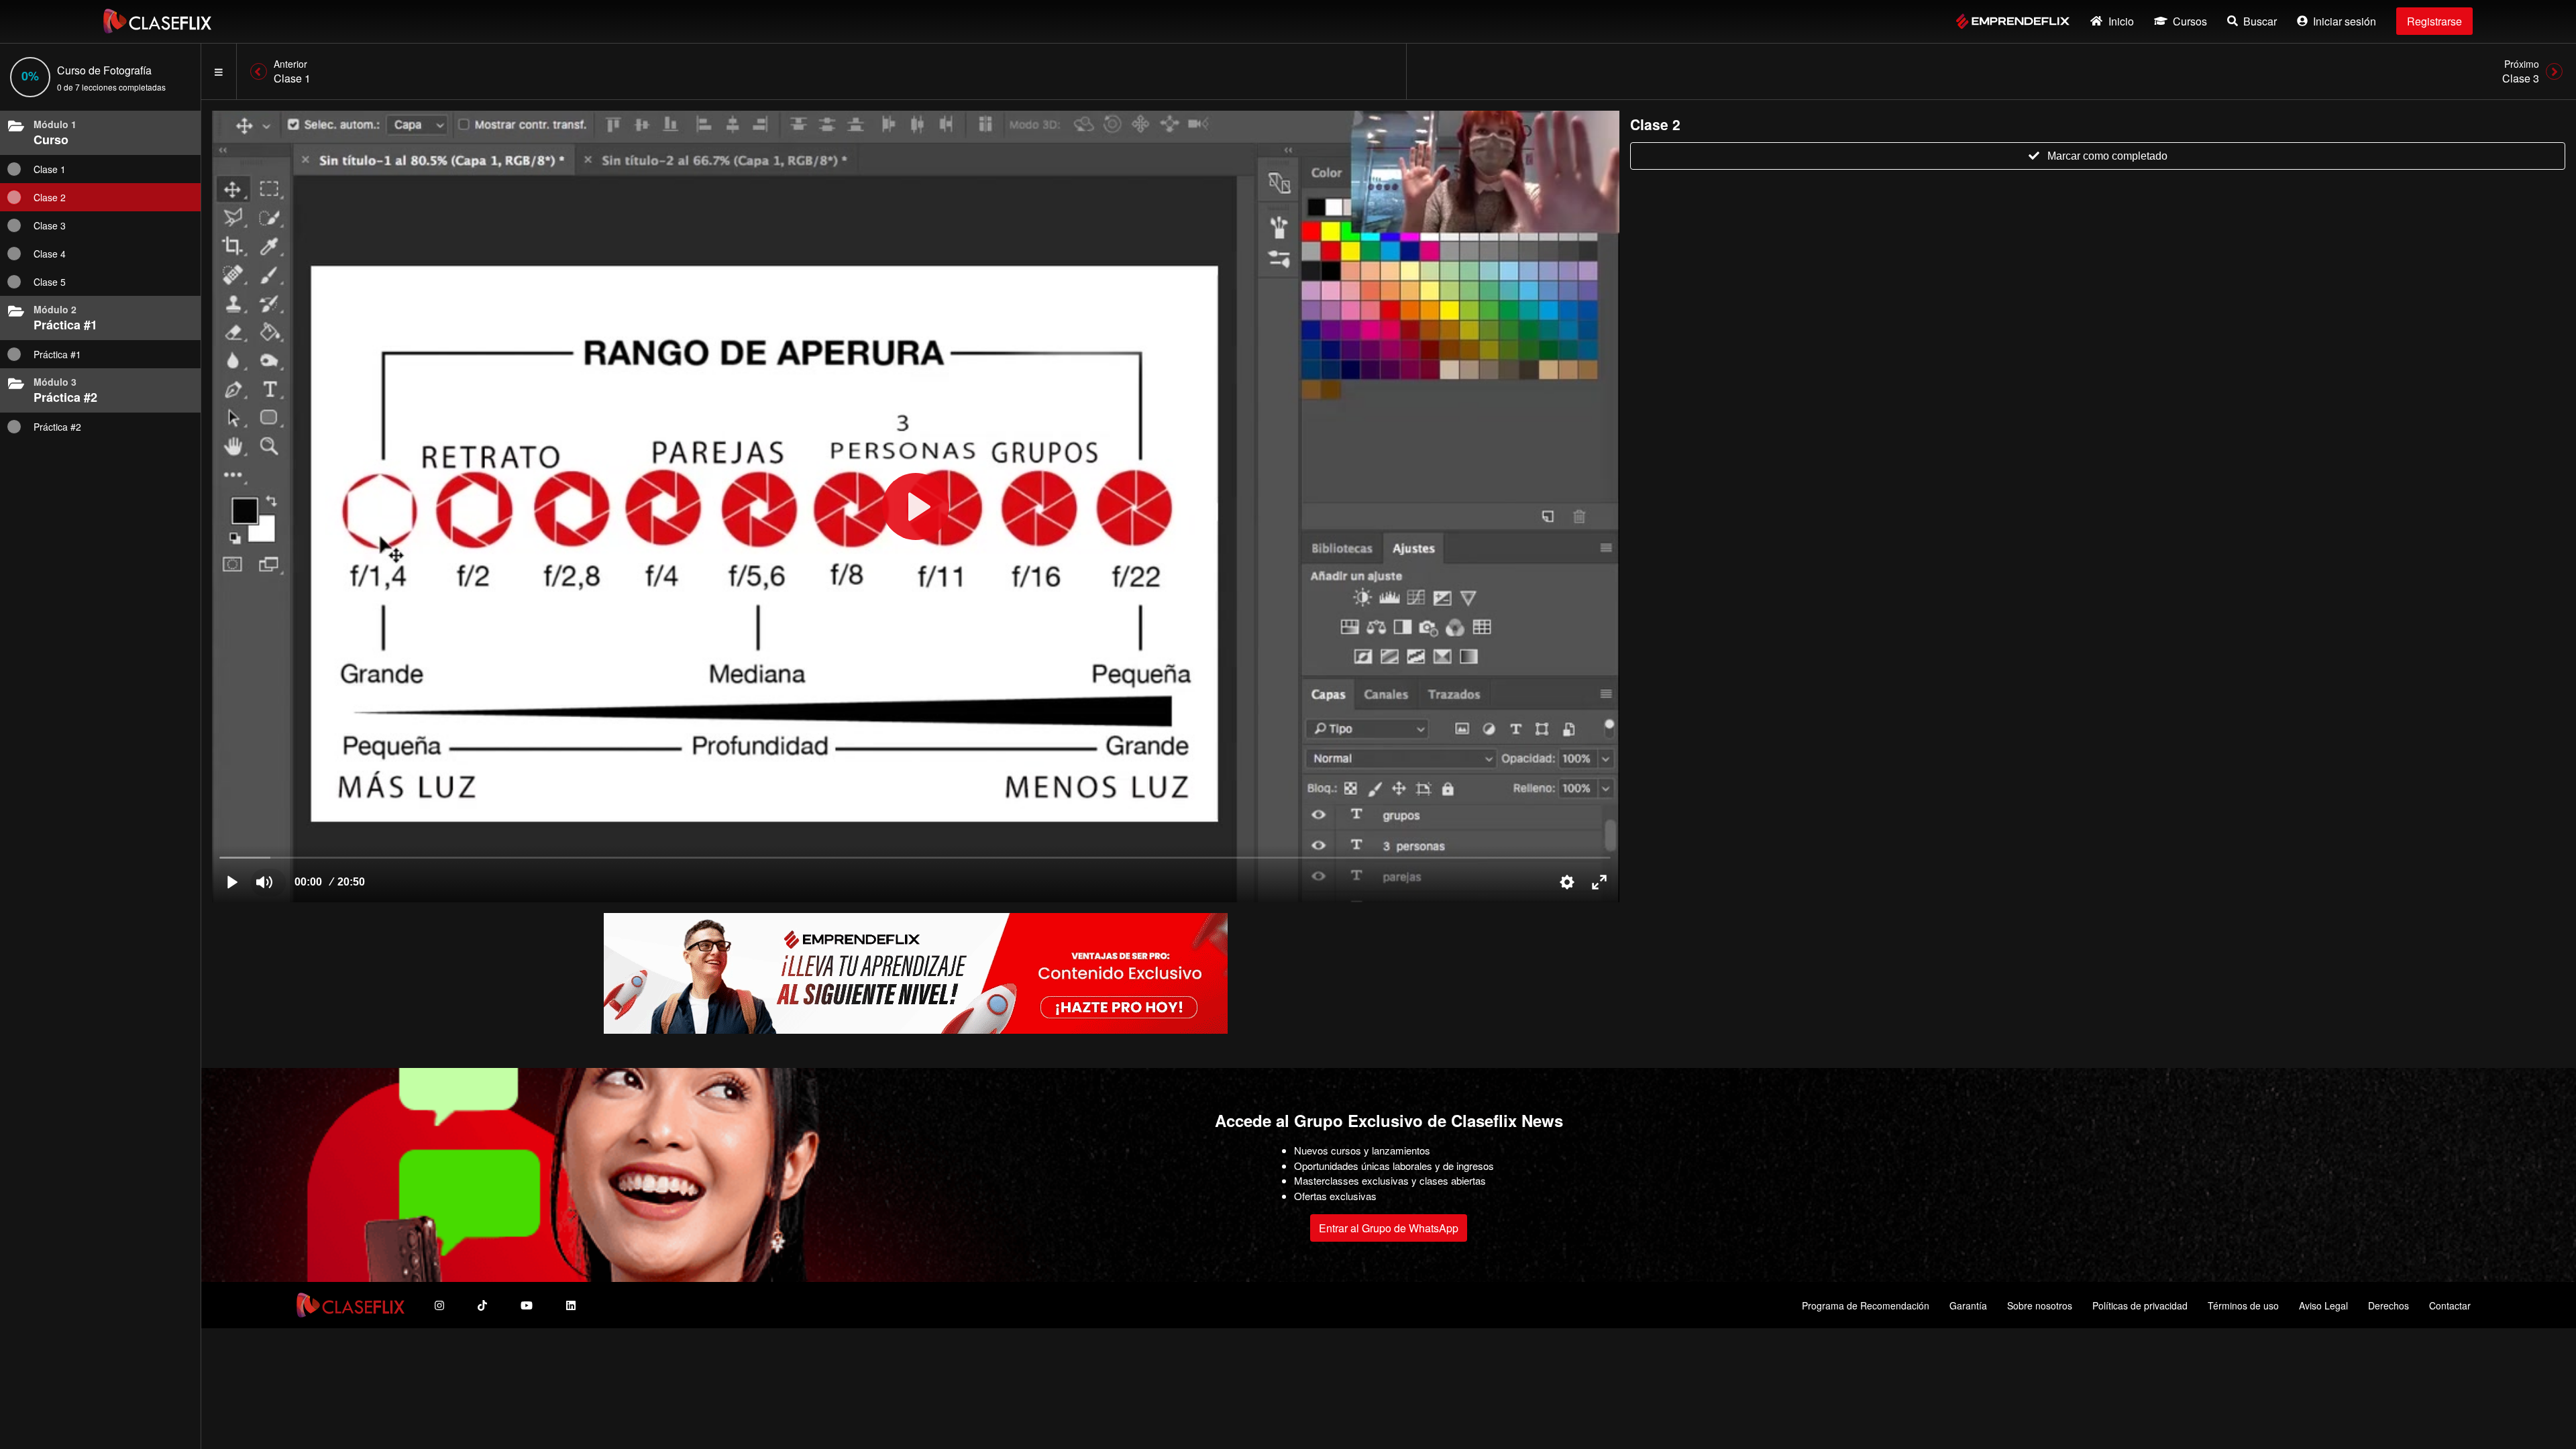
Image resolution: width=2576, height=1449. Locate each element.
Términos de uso (2243, 1305)
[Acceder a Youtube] (527, 1305)
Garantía (1968, 1305)
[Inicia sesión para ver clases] (916, 506)
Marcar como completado (2107, 156)
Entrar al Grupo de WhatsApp (1389, 1228)
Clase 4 (50, 254)
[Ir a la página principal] (157, 21)
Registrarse (2434, 21)
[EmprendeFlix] (2013, 21)
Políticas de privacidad (2140, 1305)
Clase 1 (50, 169)
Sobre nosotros (2040, 1305)
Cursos (2190, 21)
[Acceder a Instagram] (439, 1305)
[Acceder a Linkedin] (571, 1305)
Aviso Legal (2323, 1305)
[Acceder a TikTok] (482, 1305)
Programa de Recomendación (1866, 1305)
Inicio (2121, 21)
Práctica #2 (57, 427)
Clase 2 (50, 197)
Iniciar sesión (2345, 21)
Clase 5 (50, 282)
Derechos (2389, 1305)
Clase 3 (50, 225)
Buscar (2260, 21)
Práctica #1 (57, 354)
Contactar (2450, 1305)
